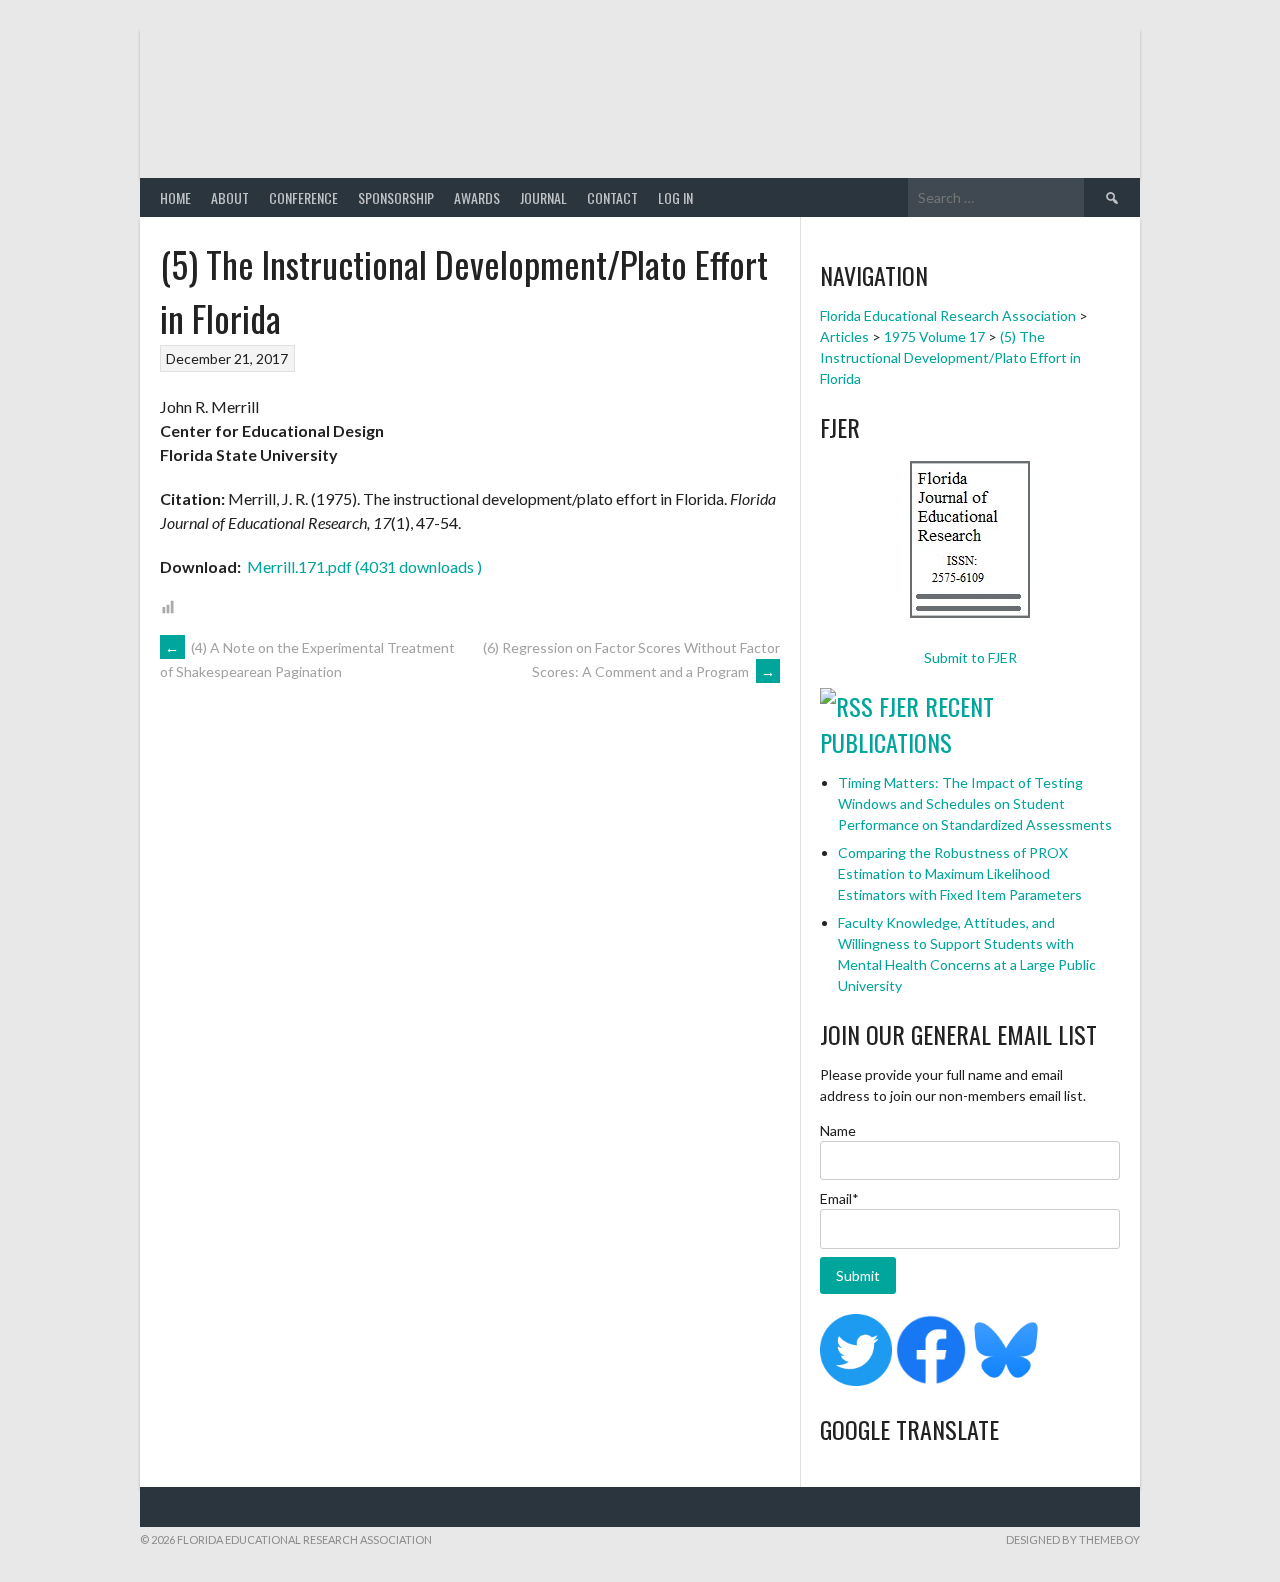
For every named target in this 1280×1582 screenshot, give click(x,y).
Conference (303, 197)
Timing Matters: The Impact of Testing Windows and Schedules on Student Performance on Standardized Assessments (975, 803)
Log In (675, 197)
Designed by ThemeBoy (1073, 1539)
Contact (612, 197)
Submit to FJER (970, 657)
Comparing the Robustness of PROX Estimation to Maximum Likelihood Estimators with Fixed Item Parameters (960, 873)
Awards (477, 197)
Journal (543, 197)
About (230, 197)
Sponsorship (396, 197)
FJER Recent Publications (907, 724)
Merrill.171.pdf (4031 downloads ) (363, 566)
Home (175, 197)
